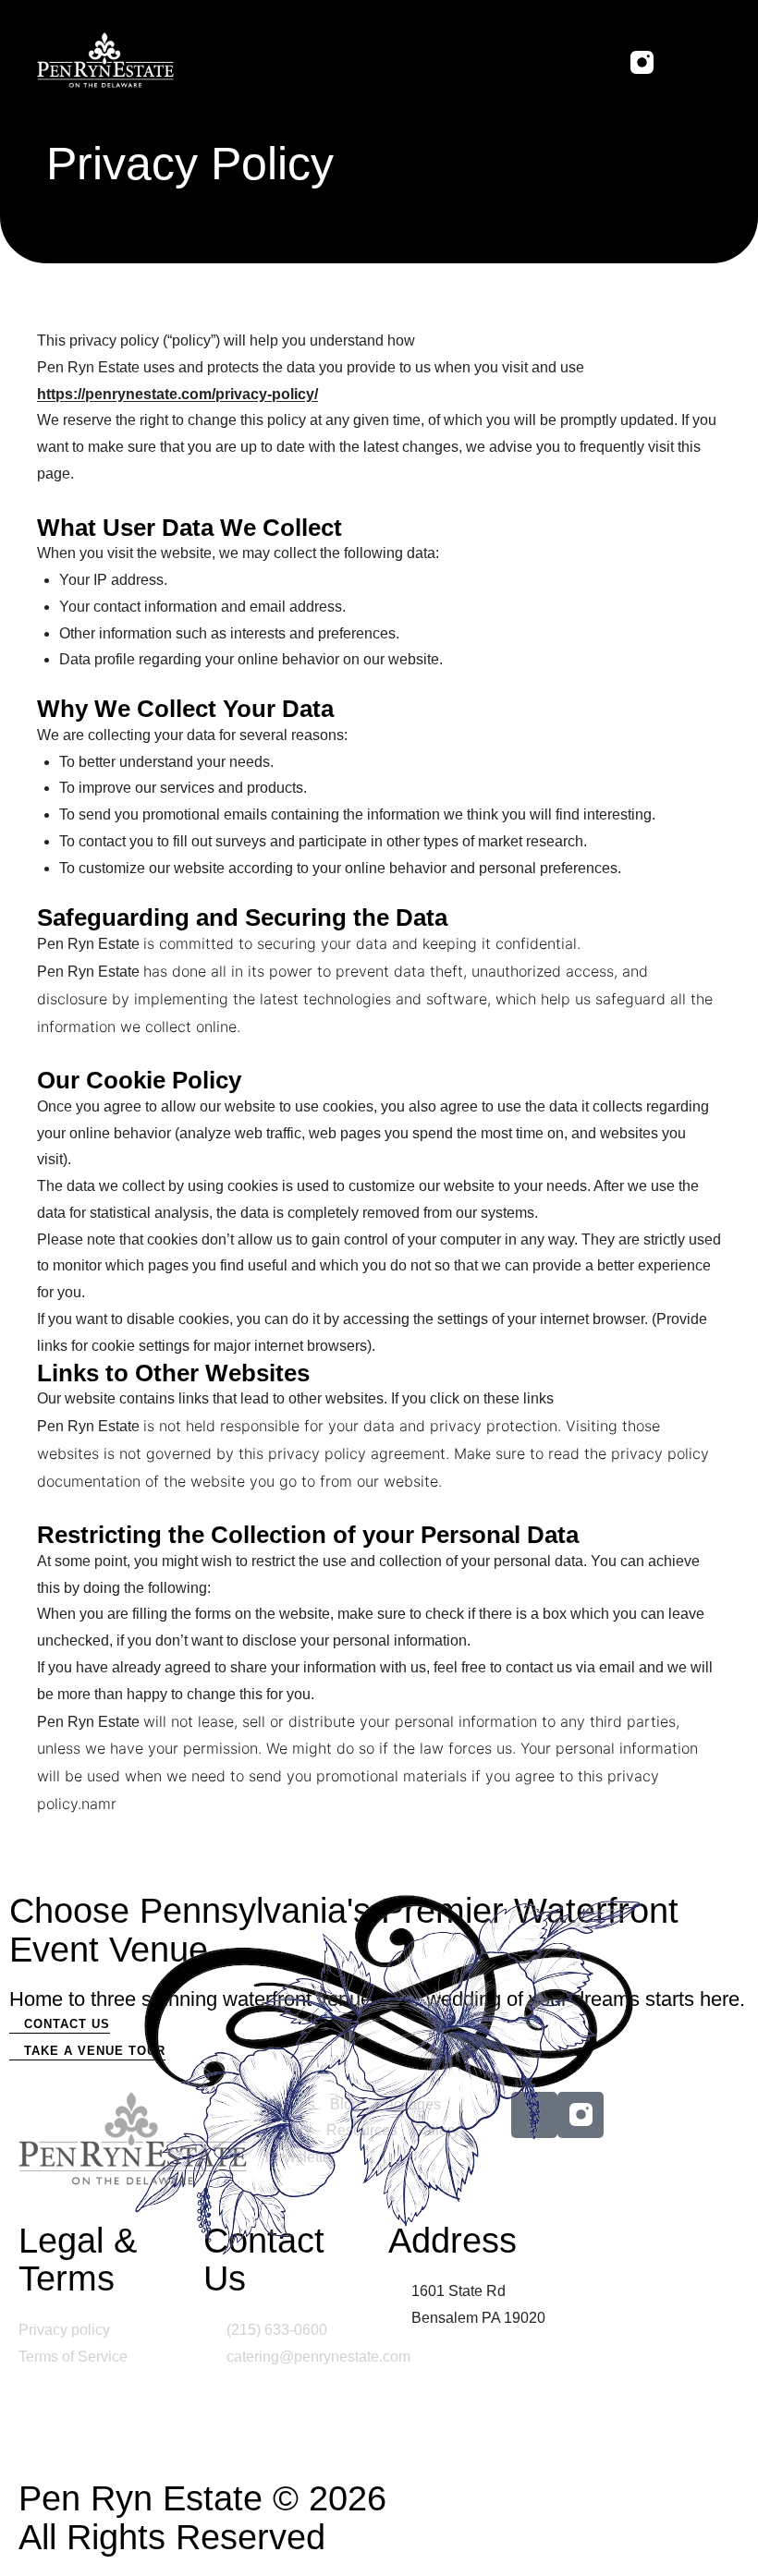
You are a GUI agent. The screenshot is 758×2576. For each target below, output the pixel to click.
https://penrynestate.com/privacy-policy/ (177, 394)
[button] (706, 62)
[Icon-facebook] (598, 62)
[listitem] (379, 999)
